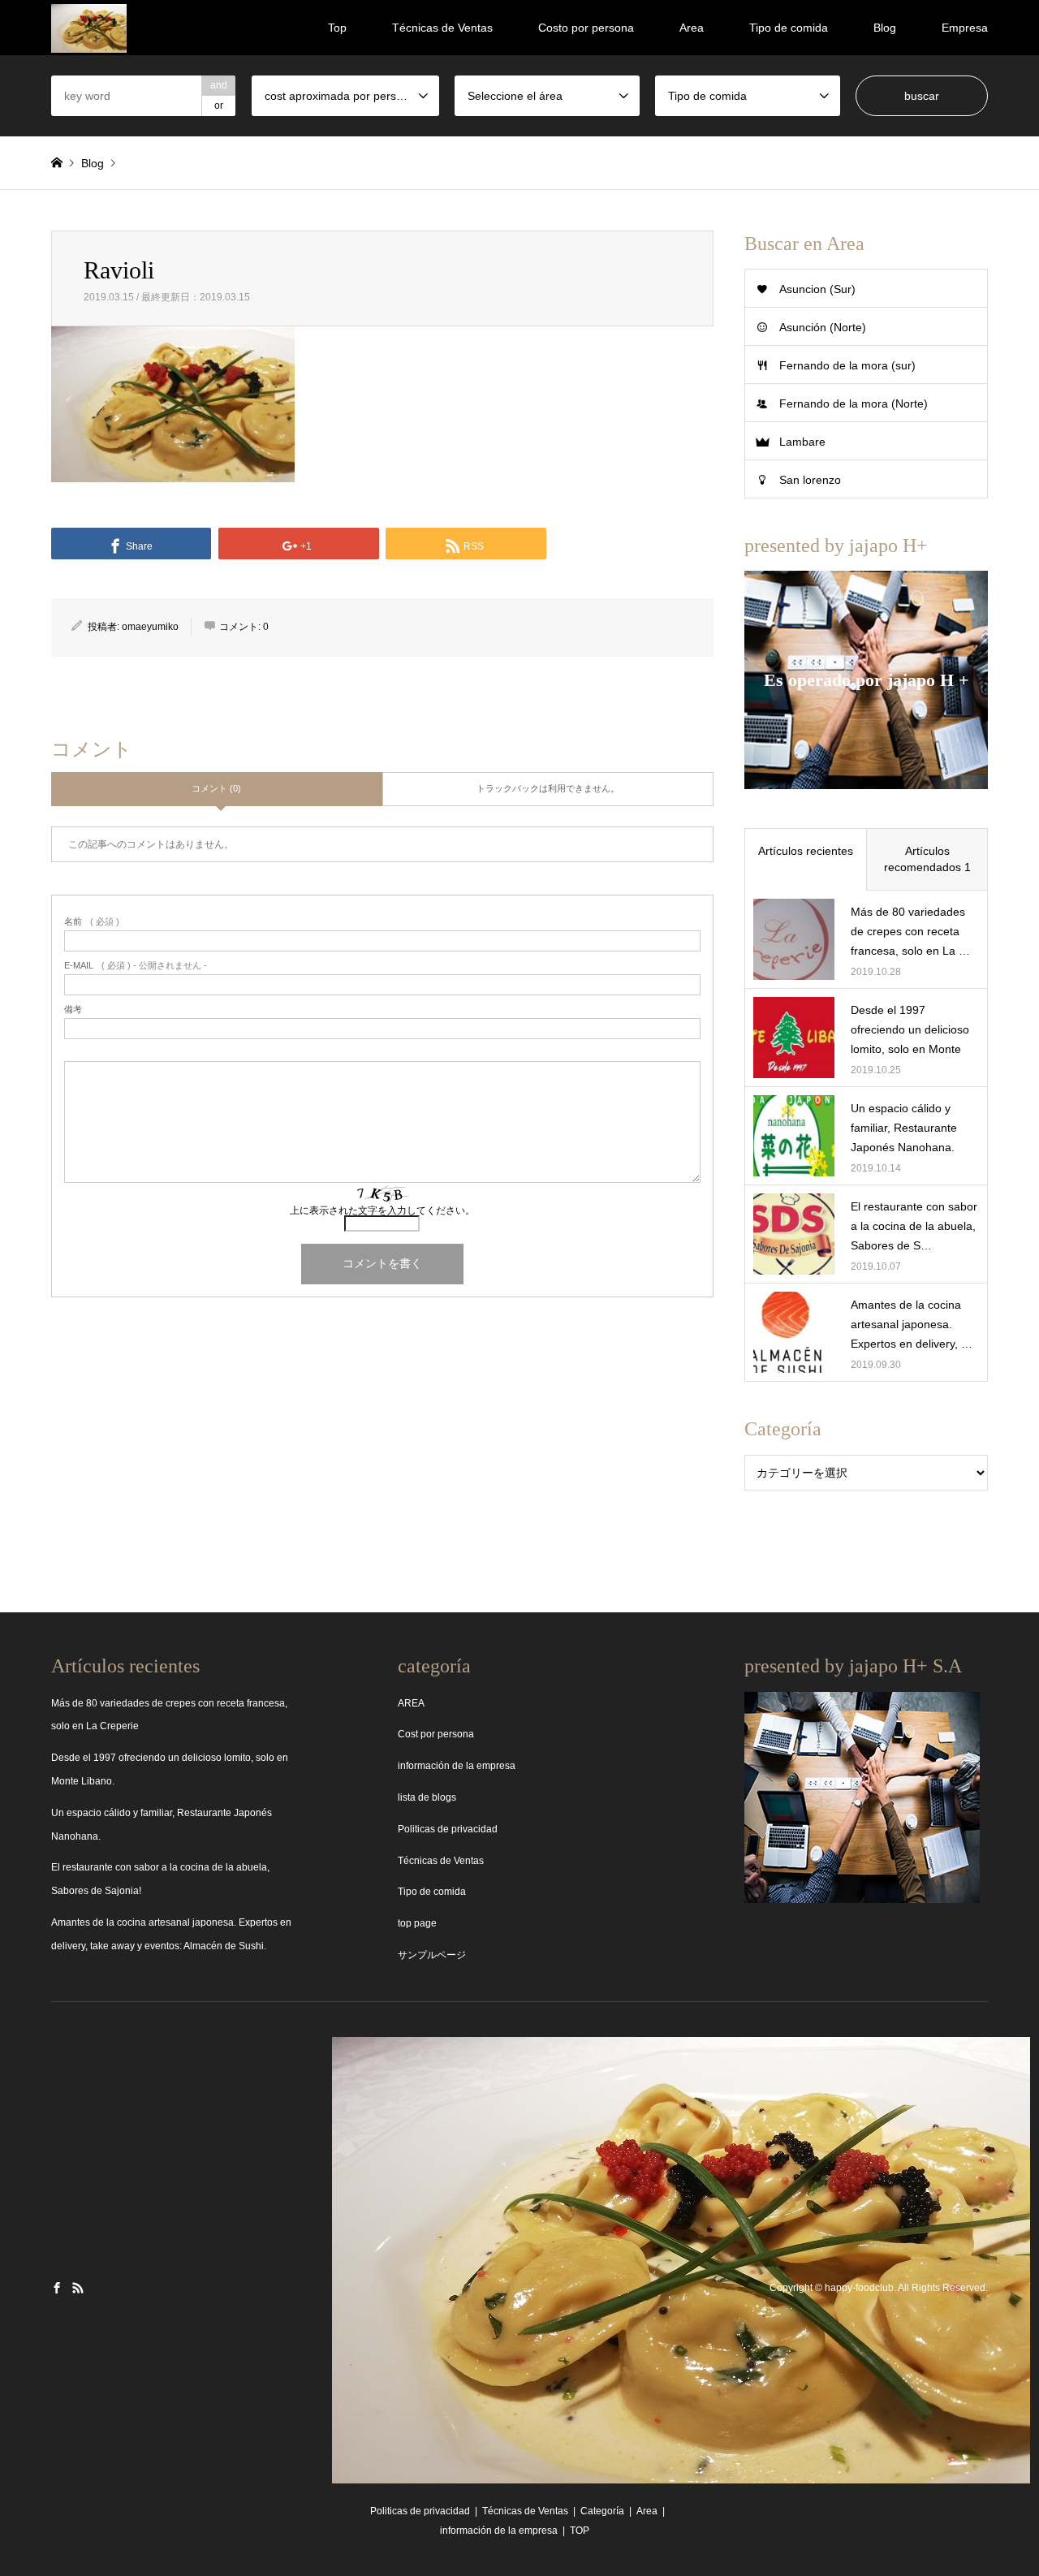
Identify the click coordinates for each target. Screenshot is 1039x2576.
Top (337, 28)
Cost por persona (436, 1734)
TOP (580, 2531)
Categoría (602, 2511)
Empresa (965, 28)
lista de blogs (427, 1797)
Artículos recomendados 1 (927, 859)
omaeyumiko (150, 627)
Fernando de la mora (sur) (847, 365)
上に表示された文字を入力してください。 (382, 1210)
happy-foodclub (859, 2289)
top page (417, 1923)
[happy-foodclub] (89, 28)
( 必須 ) (92, 922)
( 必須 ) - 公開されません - (136, 966)
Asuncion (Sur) (817, 289)
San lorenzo (810, 480)
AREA (411, 1703)
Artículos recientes (806, 851)
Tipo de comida (789, 28)
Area (692, 28)
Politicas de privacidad (448, 1829)
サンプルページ (432, 1955)
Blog (885, 28)
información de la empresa (457, 1766)
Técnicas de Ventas (442, 28)
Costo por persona (586, 28)
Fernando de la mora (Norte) (854, 403)
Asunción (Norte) (823, 327)
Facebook (57, 2288)
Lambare (802, 442)
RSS (78, 2288)
